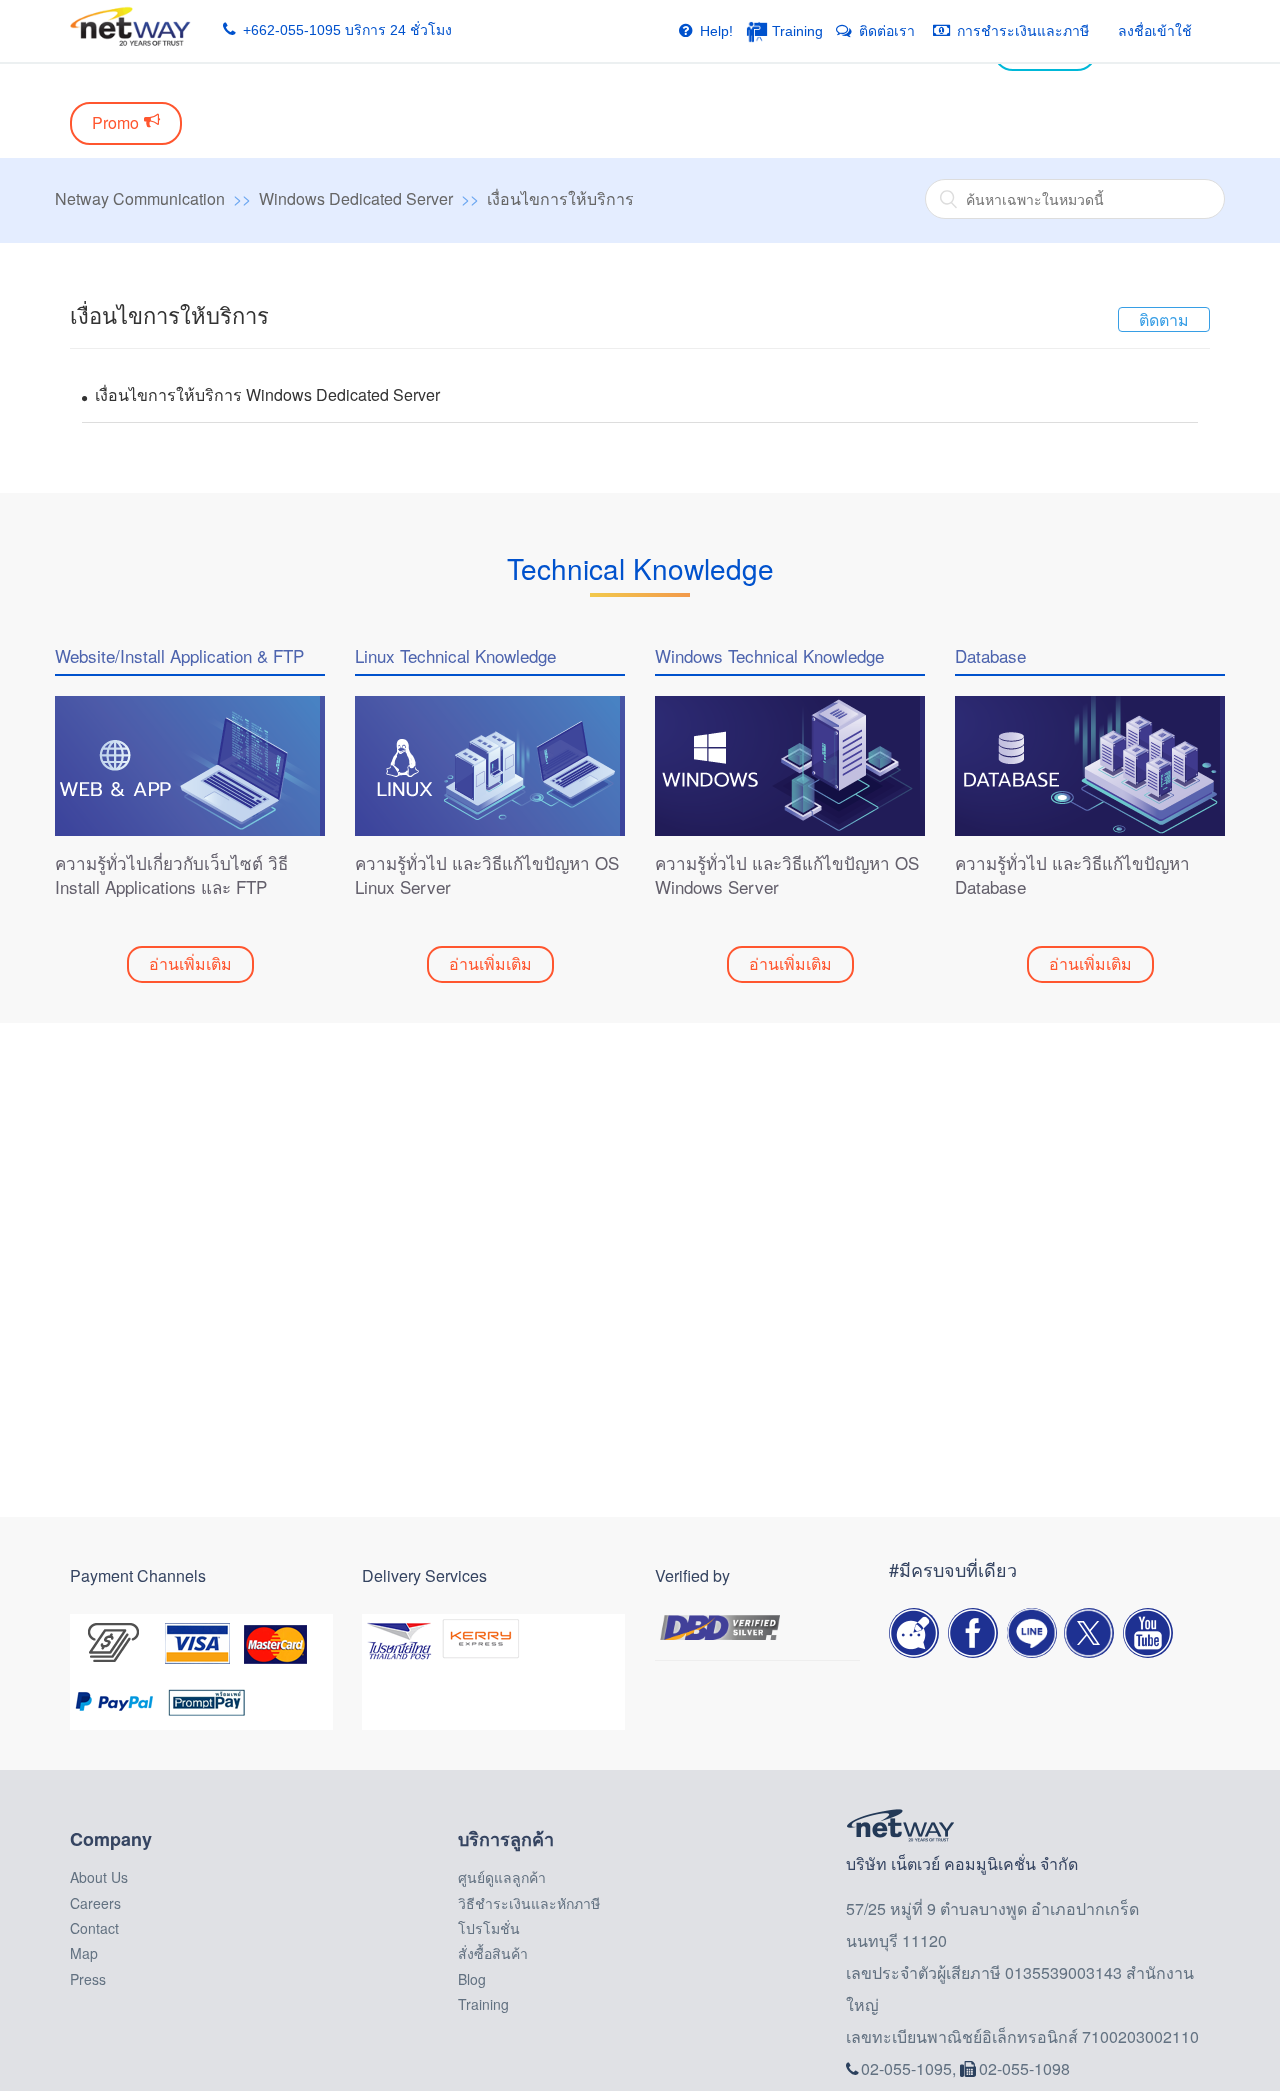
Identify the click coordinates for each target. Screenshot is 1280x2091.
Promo (115, 122)
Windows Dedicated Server (356, 198)
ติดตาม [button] (1164, 319)
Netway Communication (140, 198)
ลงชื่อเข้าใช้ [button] (1155, 31)
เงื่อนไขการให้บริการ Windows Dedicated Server (267, 394)
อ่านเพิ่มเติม (190, 963)
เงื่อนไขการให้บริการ (560, 198)
